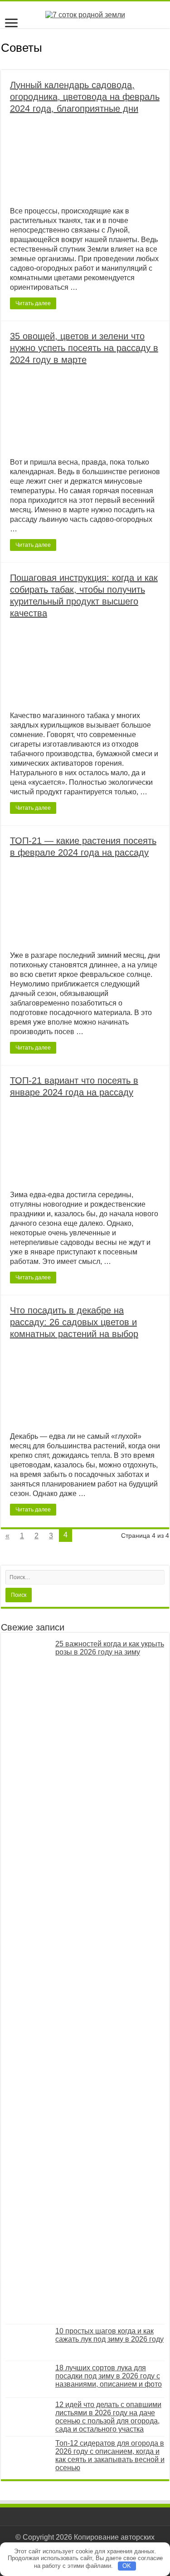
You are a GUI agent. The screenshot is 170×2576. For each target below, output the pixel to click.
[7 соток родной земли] (85, 14)
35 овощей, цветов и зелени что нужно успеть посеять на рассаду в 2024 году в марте (84, 348)
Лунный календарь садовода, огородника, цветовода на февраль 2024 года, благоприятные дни (85, 97)
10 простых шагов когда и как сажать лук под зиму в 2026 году (109, 2335)
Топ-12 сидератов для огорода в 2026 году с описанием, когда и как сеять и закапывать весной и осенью (110, 2455)
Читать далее (33, 303)
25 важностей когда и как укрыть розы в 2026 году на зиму (110, 1648)
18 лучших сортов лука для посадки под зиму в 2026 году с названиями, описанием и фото (109, 2376)
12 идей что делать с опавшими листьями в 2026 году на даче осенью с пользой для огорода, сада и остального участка (108, 2417)
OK (127, 2566)
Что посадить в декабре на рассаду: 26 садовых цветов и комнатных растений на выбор (74, 1322)
